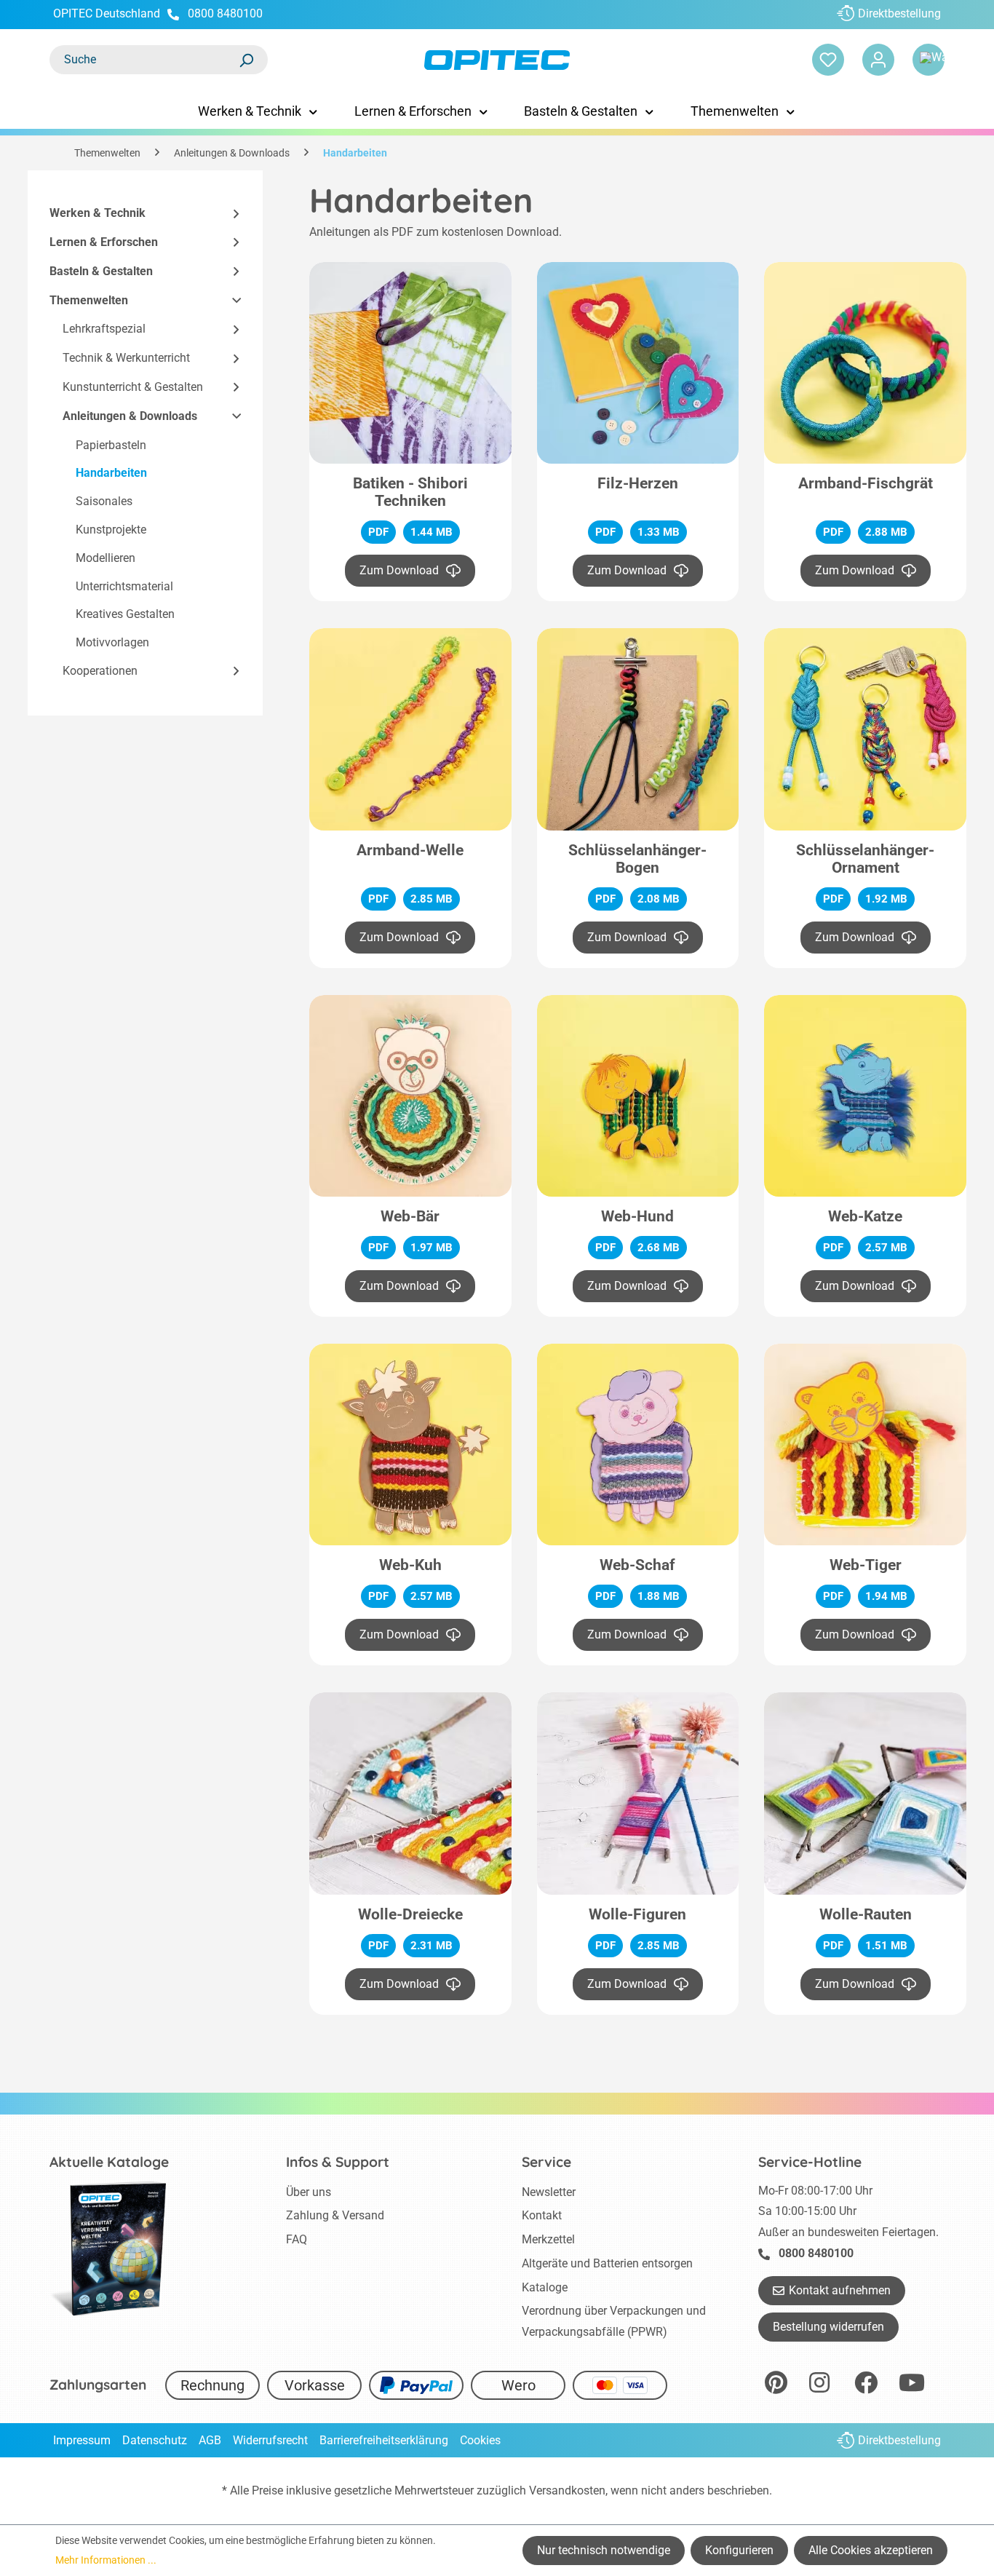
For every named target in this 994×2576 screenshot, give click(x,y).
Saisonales (104, 501)
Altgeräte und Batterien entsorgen (607, 2263)
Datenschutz (155, 2440)
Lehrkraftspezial (104, 329)
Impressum (82, 2440)
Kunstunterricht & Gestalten (133, 387)
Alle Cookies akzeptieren (871, 2550)
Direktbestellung (899, 13)
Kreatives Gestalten (125, 614)
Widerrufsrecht (270, 2440)
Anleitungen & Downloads (130, 416)
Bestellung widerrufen (828, 2327)
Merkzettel (548, 2239)
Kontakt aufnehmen (840, 2290)
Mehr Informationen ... (106, 2560)
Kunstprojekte (111, 530)
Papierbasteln (111, 445)
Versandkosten (567, 2490)
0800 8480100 (225, 13)
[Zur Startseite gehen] (497, 60)
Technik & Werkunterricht (126, 358)
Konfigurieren (739, 2550)
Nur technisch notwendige (604, 2550)
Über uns (309, 2192)
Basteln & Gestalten (101, 271)
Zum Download (399, 570)
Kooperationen (100, 671)
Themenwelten (89, 300)
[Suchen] (246, 60)
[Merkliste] (828, 60)
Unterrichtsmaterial (124, 586)
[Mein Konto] (878, 60)
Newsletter (549, 2192)
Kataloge (545, 2287)
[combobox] (144, 60)
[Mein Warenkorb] (929, 60)
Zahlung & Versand (335, 2215)
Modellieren (106, 558)
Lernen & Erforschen (104, 242)
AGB (210, 2440)
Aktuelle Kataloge (109, 2162)
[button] (230, 214)
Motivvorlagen (112, 642)
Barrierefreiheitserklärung (384, 2440)
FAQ (297, 2239)
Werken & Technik (98, 213)
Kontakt (542, 2215)
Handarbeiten (111, 473)
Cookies (480, 2440)
